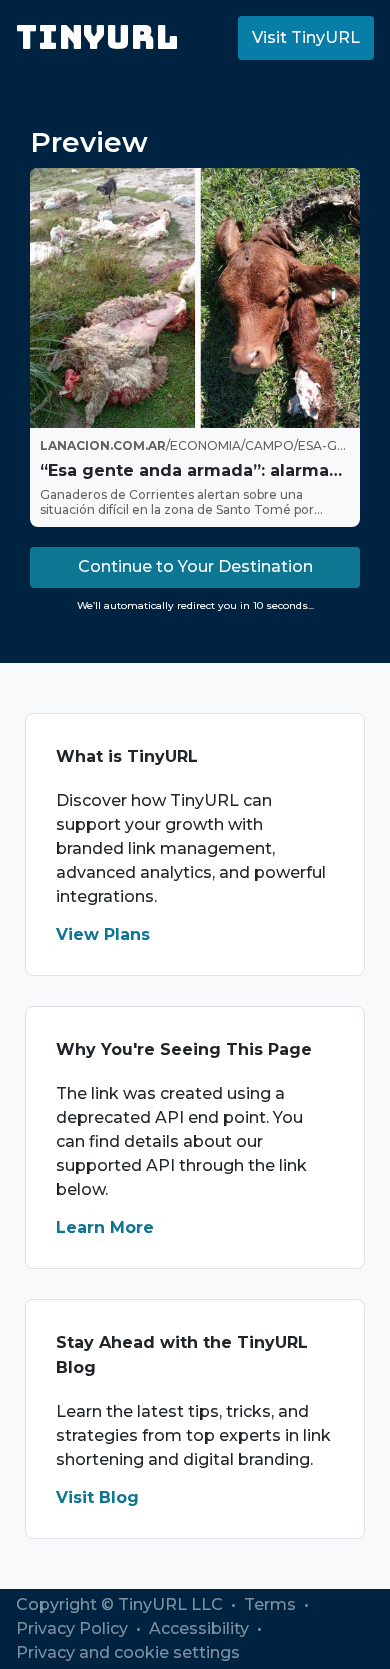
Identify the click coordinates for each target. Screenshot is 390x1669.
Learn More (105, 1227)
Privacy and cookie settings (128, 1652)
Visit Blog (97, 1497)
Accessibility (201, 1628)
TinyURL (97, 37)
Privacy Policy (74, 1628)
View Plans (103, 934)
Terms (272, 1604)
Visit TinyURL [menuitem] (306, 37)
